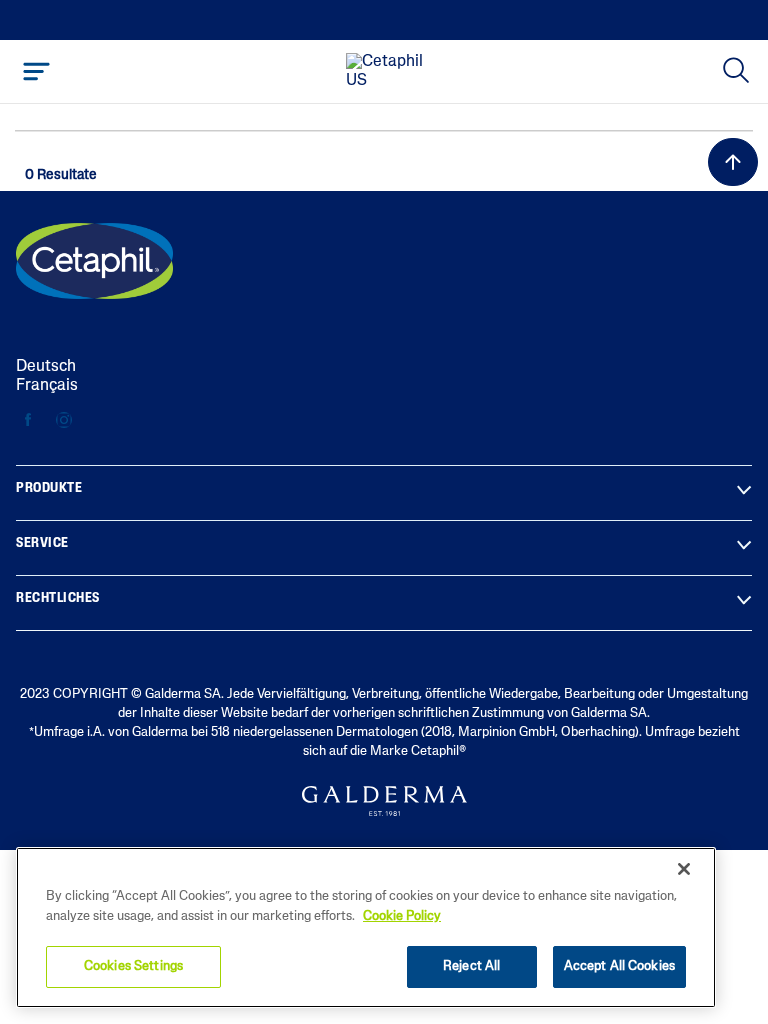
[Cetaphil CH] (94, 261)
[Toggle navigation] (36, 71)
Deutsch (46, 367)
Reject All (471, 966)
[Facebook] (28, 420)
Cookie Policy (402, 916)
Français (47, 386)
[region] (366, 927)
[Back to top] (733, 162)
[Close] (684, 869)
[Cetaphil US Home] (390, 72)
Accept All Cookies (619, 966)
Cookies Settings (133, 966)
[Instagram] (63, 420)
